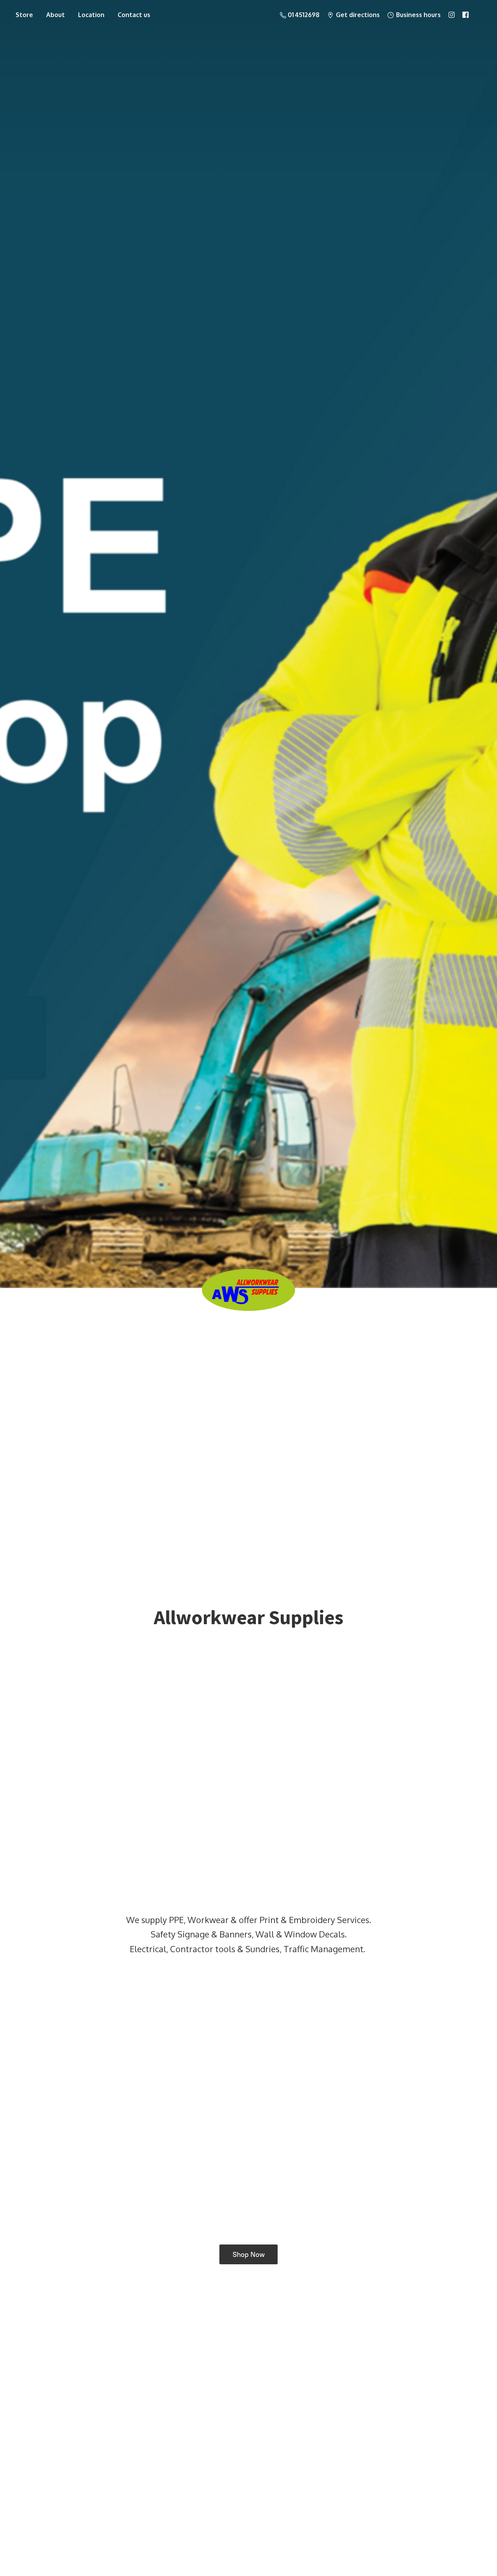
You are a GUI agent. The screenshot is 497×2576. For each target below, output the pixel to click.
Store (24, 15)
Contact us (134, 15)
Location (91, 15)
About (56, 15)
